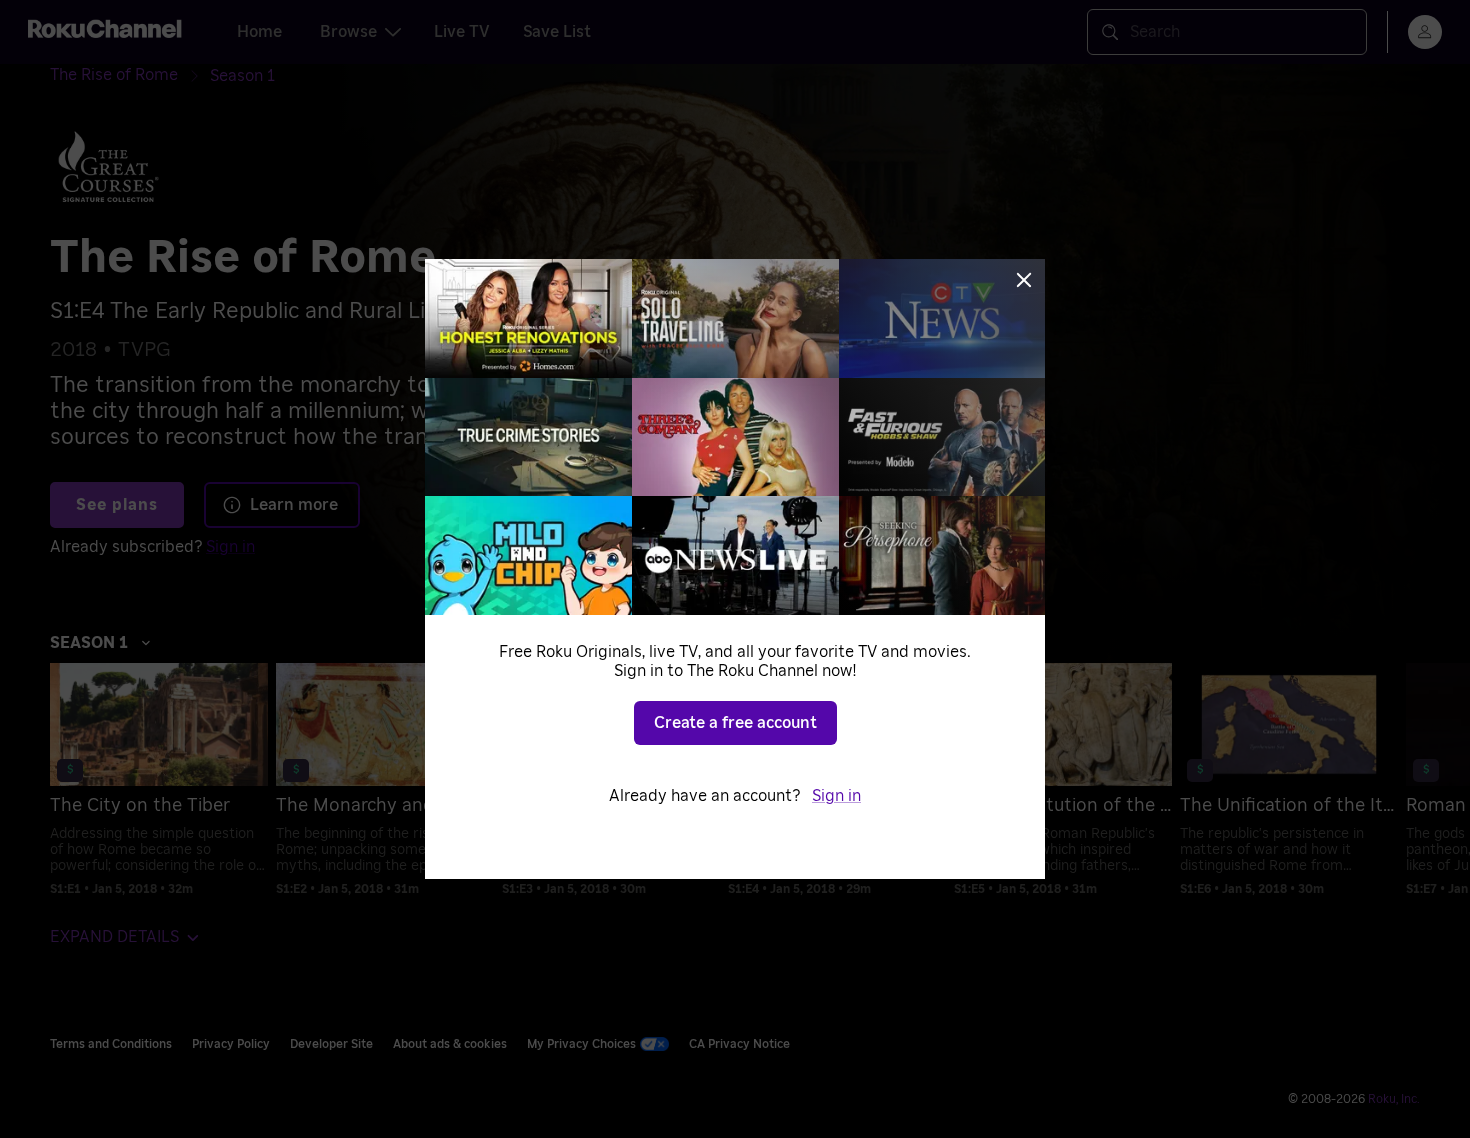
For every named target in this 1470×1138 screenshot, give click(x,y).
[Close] (1024, 280)
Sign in (836, 796)
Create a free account (735, 723)
